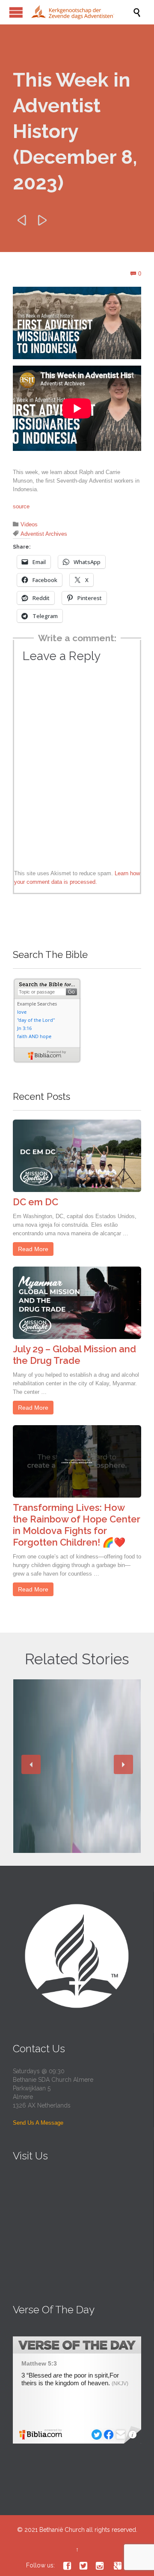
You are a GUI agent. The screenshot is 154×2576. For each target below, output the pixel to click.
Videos (29, 524)
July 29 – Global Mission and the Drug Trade (74, 1355)
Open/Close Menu (16, 12)
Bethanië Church (62, 2530)
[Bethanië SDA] (81, 12)
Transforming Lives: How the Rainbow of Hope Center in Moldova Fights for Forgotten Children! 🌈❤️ (77, 1525)
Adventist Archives (44, 534)
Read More (33, 1249)
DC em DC (36, 1202)
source (21, 506)
